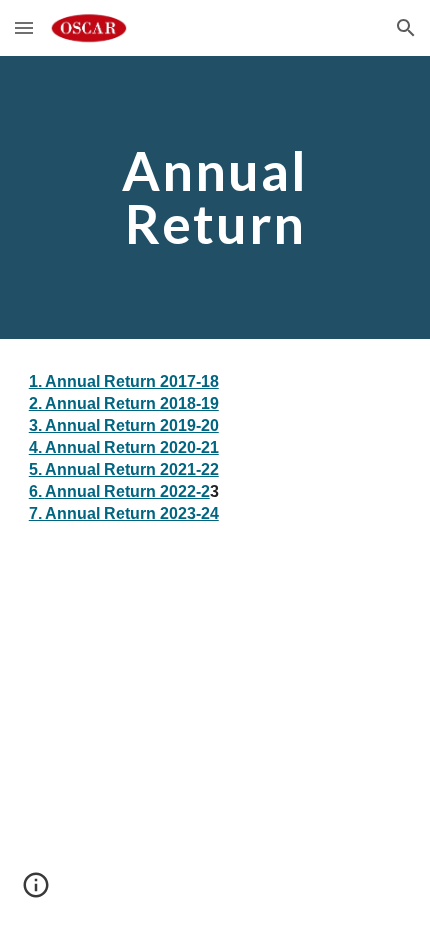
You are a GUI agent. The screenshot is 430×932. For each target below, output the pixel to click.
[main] (215, 197)
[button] (24, 27)
